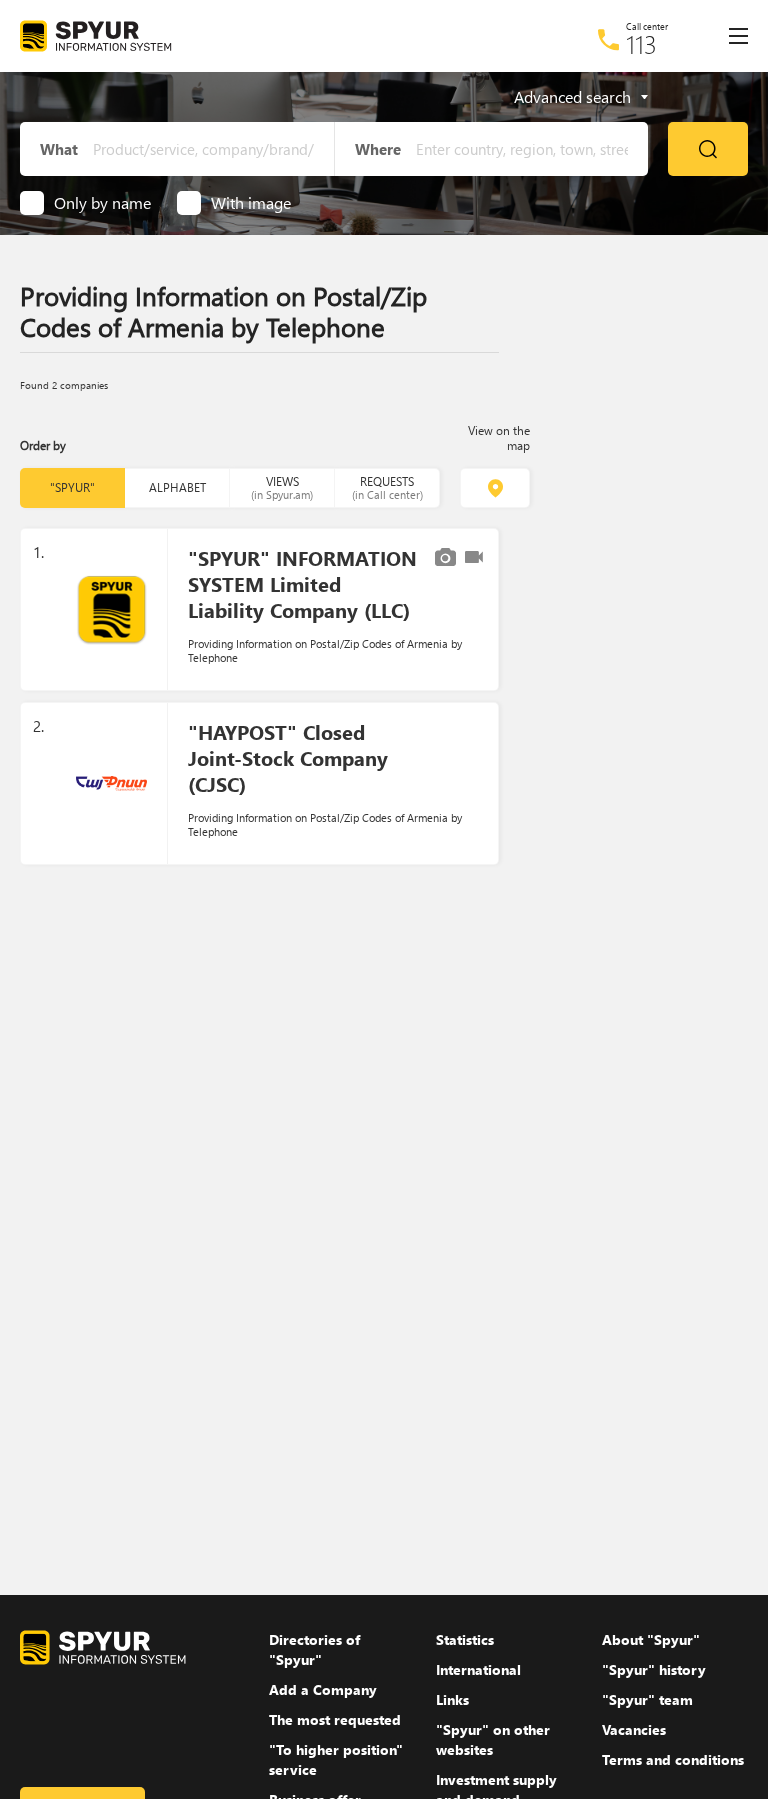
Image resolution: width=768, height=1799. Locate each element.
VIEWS (282, 487)
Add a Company (323, 1689)
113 (641, 44)
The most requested (335, 1719)
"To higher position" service (336, 1759)
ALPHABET (177, 487)
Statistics (465, 1639)
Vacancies (634, 1729)
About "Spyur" (651, 1639)
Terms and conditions (673, 1759)
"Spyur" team (647, 1699)
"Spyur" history (654, 1669)
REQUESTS (387, 487)
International (478, 1669)
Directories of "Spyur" (314, 1649)
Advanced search (572, 97)
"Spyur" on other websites (493, 1739)
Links (452, 1699)
